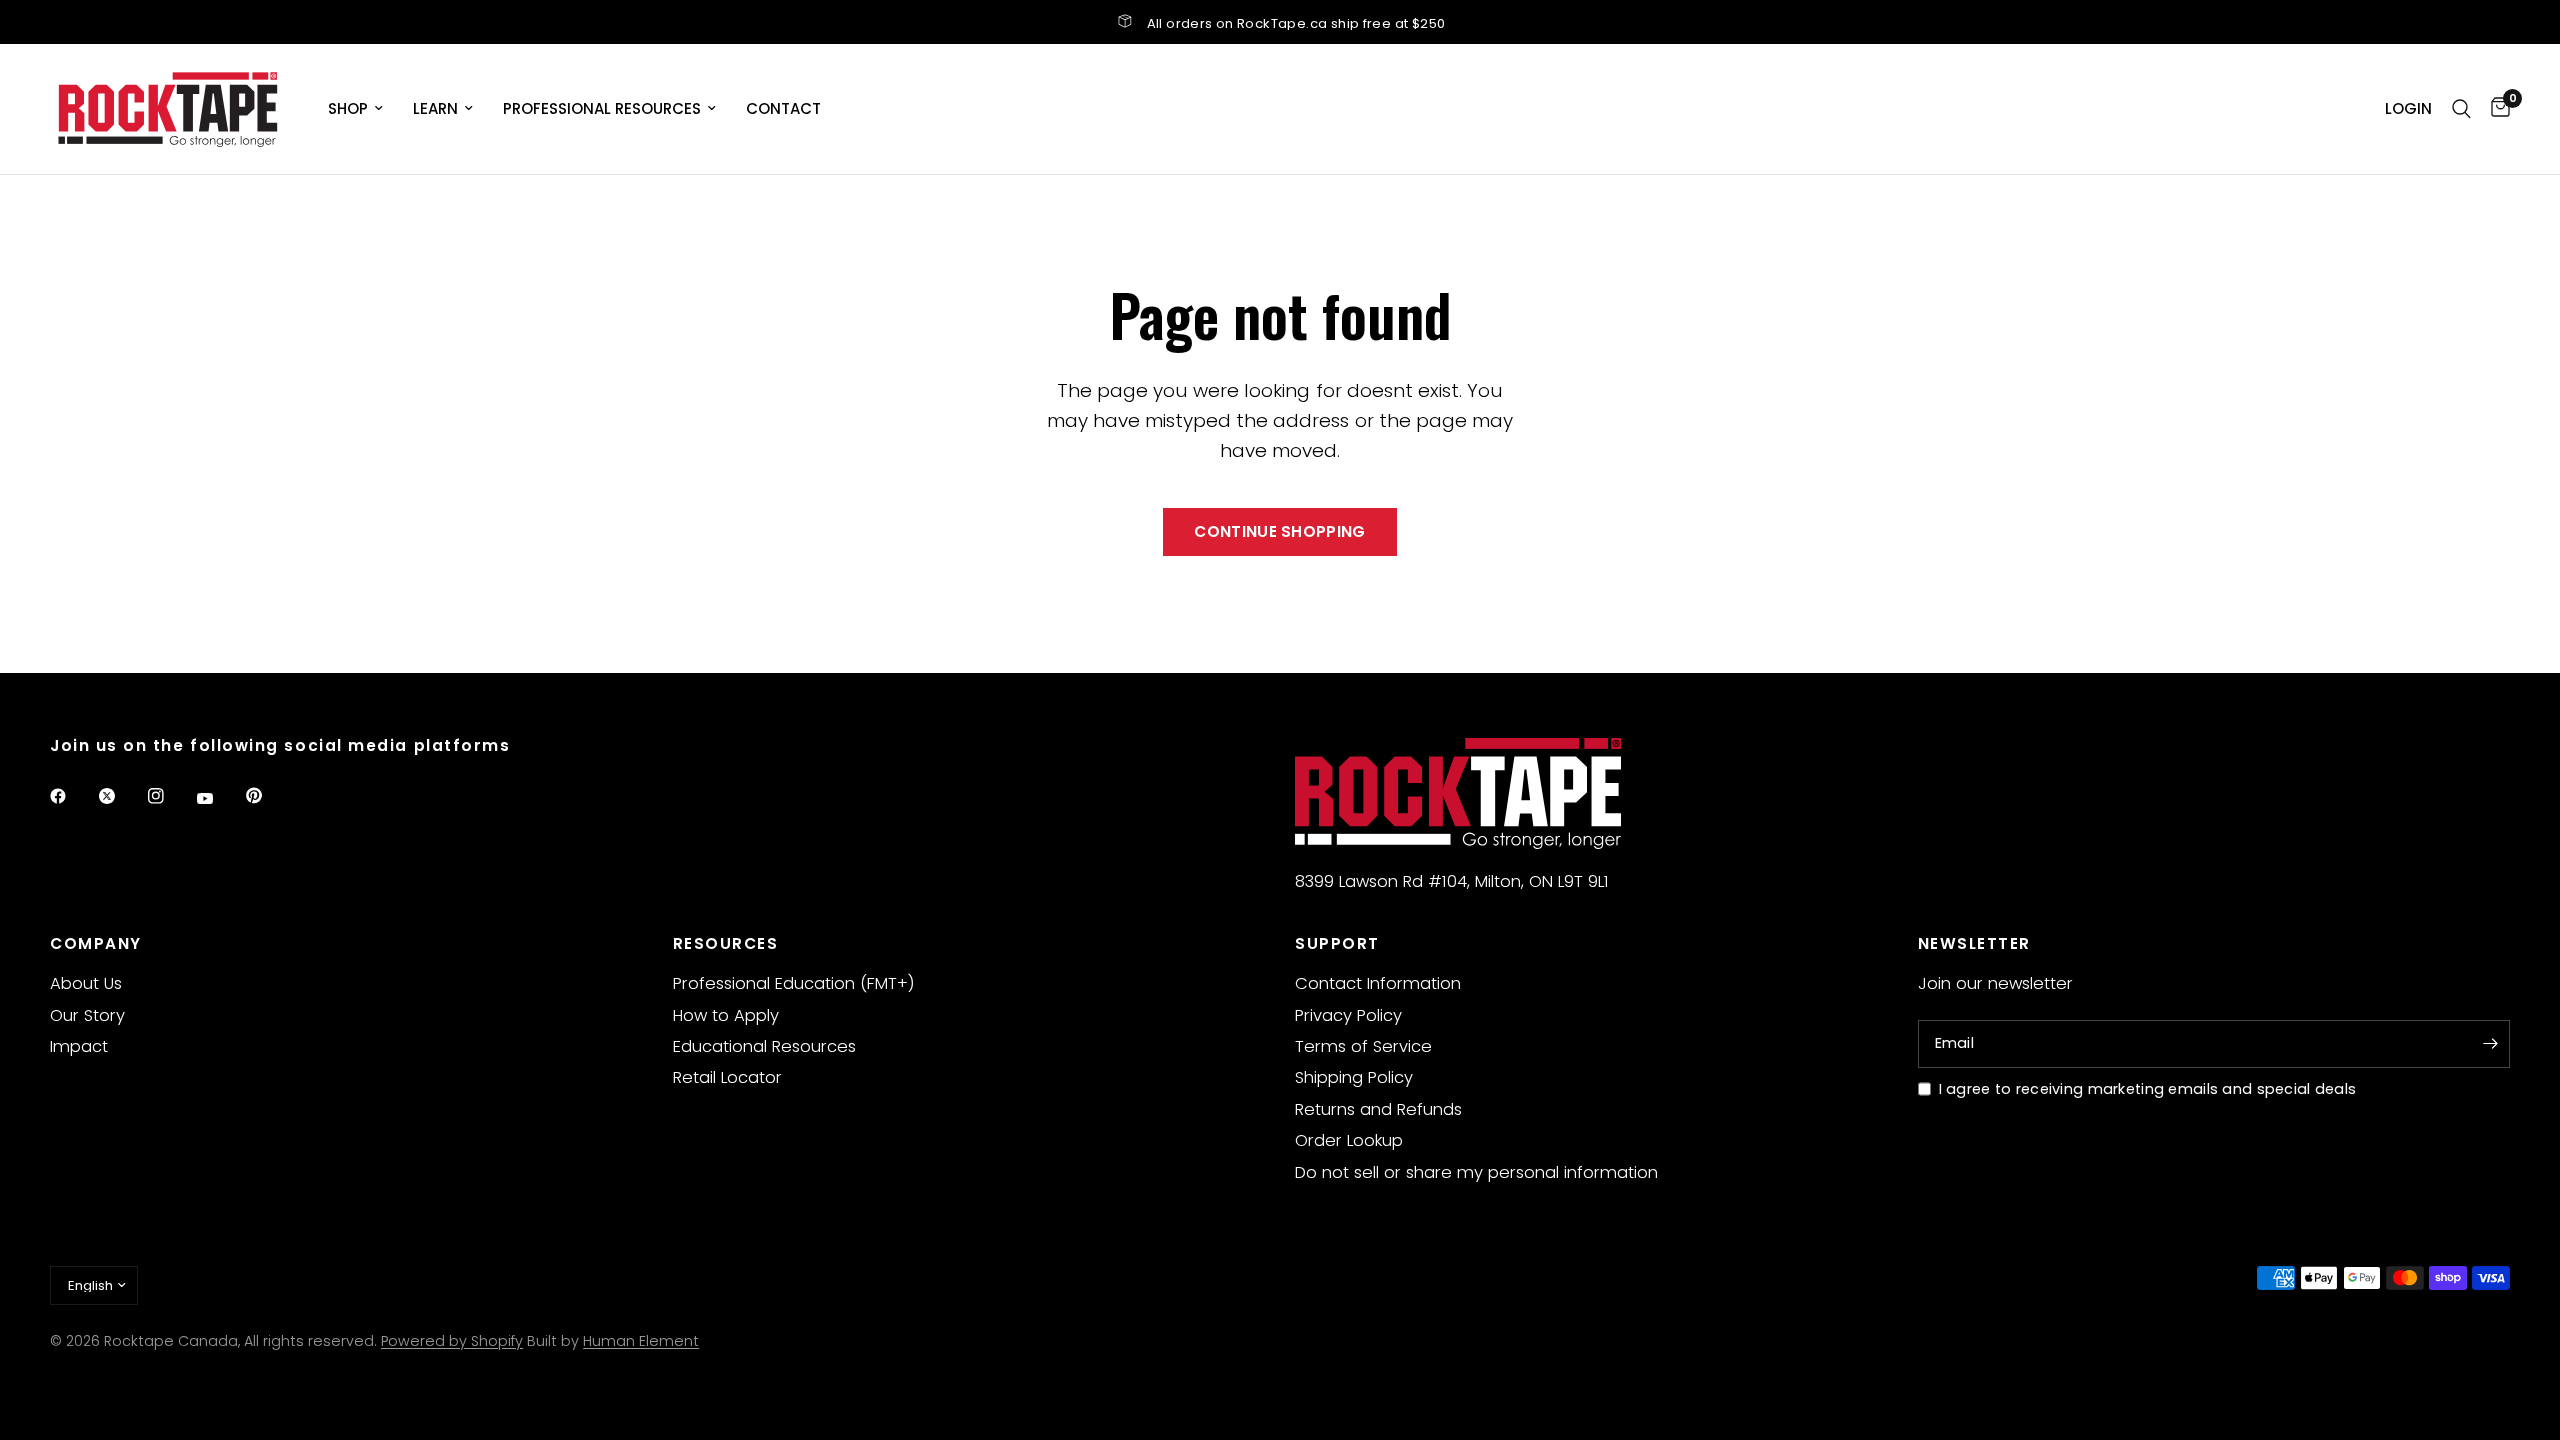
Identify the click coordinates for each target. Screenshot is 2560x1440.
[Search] (2461, 109)
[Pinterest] (268, 796)
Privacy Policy (1348, 1015)
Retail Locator (727, 1077)
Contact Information (1378, 983)
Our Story (87, 1015)
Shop (348, 108)
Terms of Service (1363, 1046)
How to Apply (726, 1015)
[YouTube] (219, 799)
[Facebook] (72, 796)
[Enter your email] (2490, 1044)
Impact (79, 1046)
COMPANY (96, 943)
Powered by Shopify (452, 1341)
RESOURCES (726, 943)
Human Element (641, 1341)
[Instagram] (170, 796)
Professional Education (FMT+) (794, 983)
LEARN (435, 108)
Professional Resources (602, 108)
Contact (783, 108)
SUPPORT (1337, 943)
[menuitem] (355, 109)
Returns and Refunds (1378, 1109)
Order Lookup (1349, 1140)
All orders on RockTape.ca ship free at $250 (1296, 23)
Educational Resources (764, 1046)
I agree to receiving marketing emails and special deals (2148, 1089)
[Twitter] (121, 796)
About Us (86, 983)
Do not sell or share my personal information (1476, 1172)
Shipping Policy (1354, 1077)
